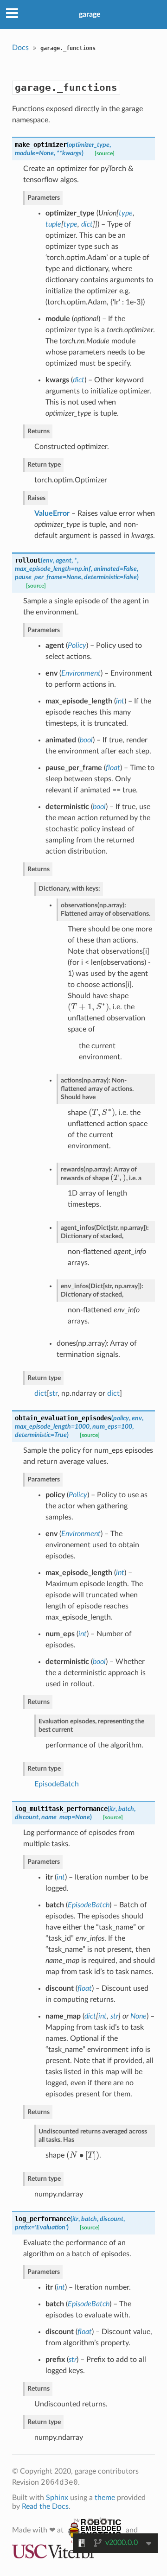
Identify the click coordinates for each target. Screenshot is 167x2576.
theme (105, 2498)
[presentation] (88, 1007)
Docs (20, 48)
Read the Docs (45, 2506)
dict (41, 1393)
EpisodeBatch (57, 1784)
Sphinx (57, 2498)
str (53, 1393)
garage (90, 14)
